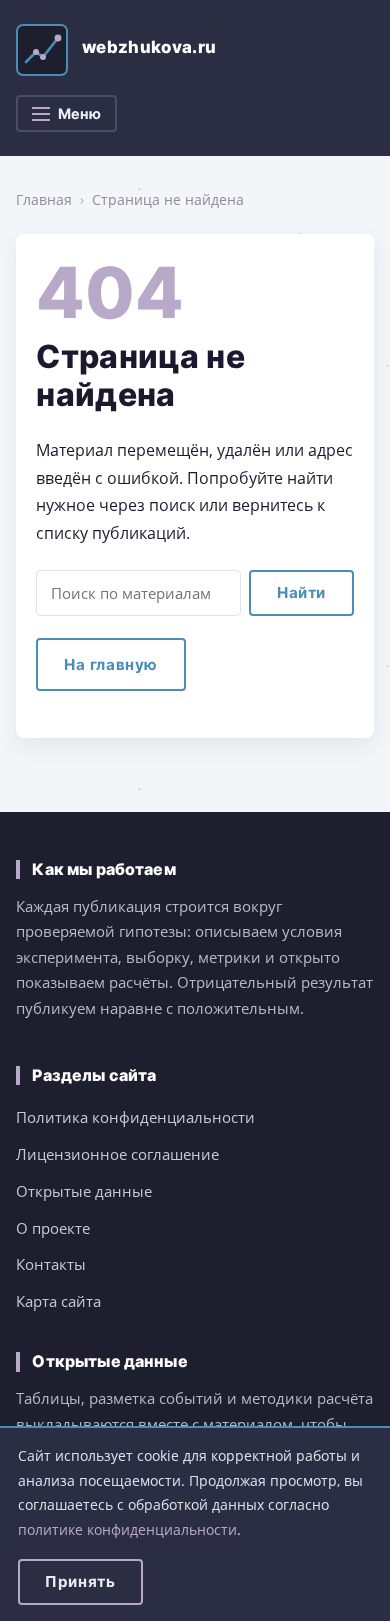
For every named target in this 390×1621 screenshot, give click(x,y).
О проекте (53, 1228)
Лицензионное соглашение (117, 1154)
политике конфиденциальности (127, 1529)
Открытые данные (84, 1191)
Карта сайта (58, 1301)
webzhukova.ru (149, 47)
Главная (44, 199)
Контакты (51, 1264)
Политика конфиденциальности (135, 1117)
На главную (111, 664)
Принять (80, 1581)
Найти (301, 592)
